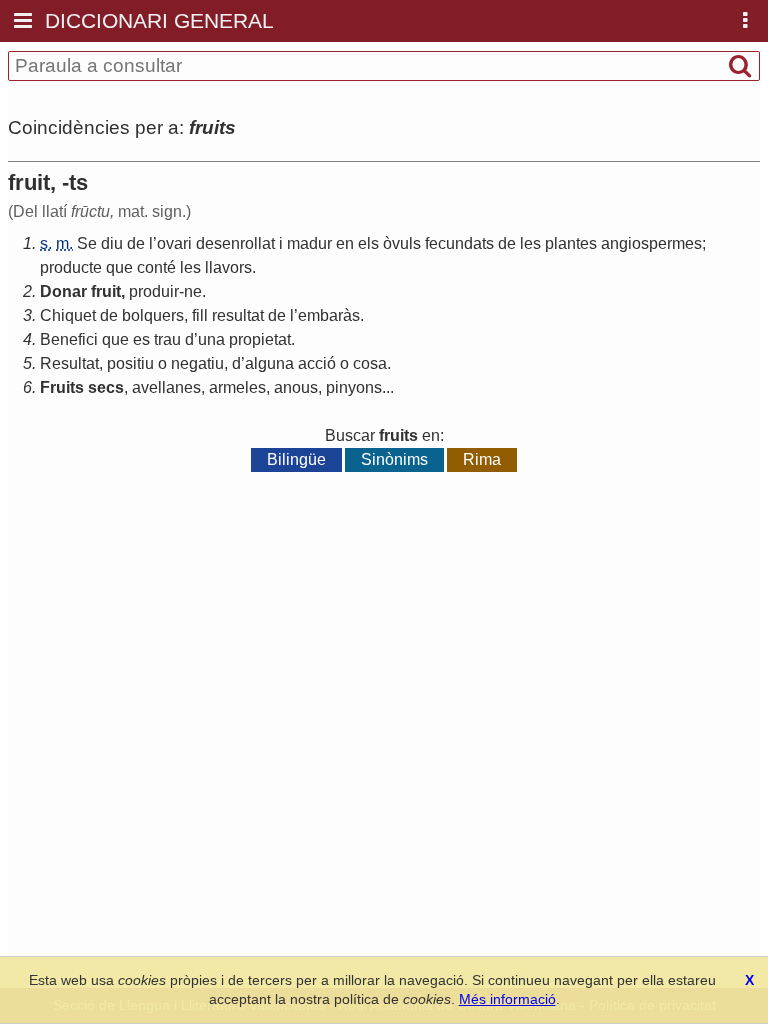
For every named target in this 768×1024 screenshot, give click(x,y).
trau (167, 339)
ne (193, 291)
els (368, 243)
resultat (238, 315)
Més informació (507, 999)
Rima (482, 459)
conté (156, 267)
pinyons (354, 387)
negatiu (197, 363)
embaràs (329, 315)
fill (200, 315)
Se (87, 243)
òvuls (402, 243)
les (530, 243)
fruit (106, 291)
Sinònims (394, 459)
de (136, 243)
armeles (237, 387)
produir (154, 291)
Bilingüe (296, 459)
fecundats (459, 243)
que (119, 267)
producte (71, 267)
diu (112, 243)
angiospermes (651, 243)
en (345, 243)
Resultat (69, 363)
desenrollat (235, 243)
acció (317, 363)
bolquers (153, 315)
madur (309, 243)
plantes (571, 243)
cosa (370, 363)
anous (296, 387)
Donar (63, 291)
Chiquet (68, 315)
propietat (260, 339)
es (141, 339)
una (211, 339)
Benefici (69, 339)
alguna (269, 363)
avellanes (166, 387)
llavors (228, 267)
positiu (130, 363)
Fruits (62, 387)
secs (106, 387)
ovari (174, 243)
